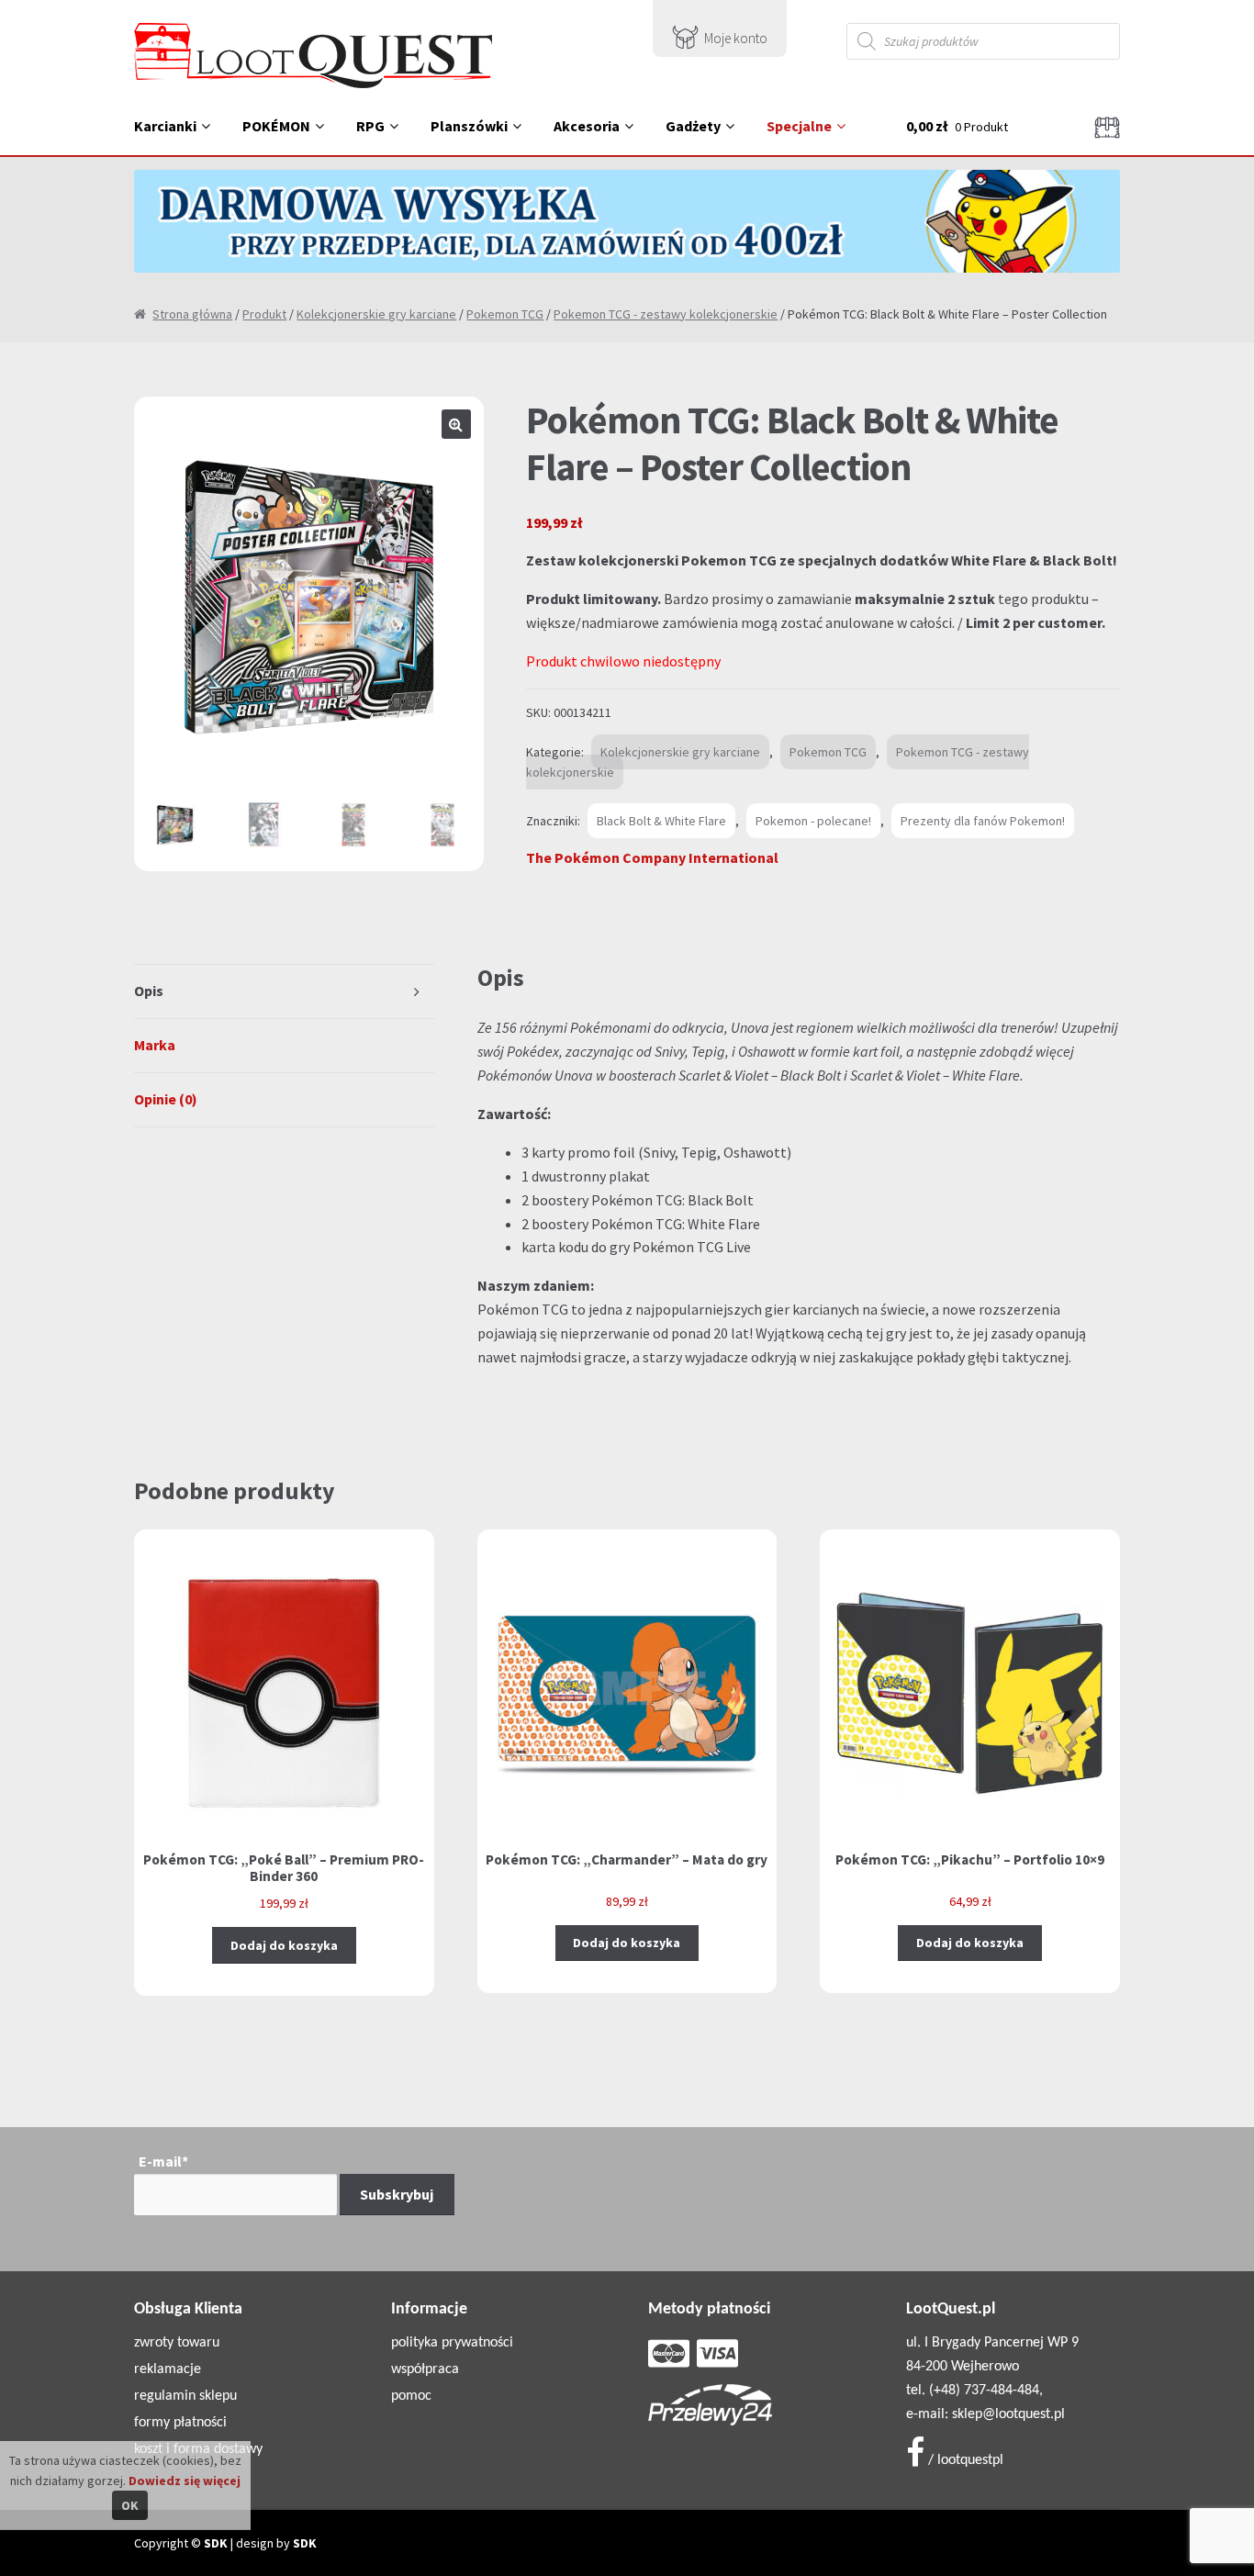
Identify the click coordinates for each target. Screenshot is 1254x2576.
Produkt (264, 314)
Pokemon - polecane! (813, 821)
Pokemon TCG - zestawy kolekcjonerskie (666, 314)
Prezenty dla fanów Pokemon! (983, 821)
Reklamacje (168, 2369)
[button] (456, 424)
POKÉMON (276, 126)
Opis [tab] (149, 991)
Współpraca (425, 2369)
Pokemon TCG (505, 314)
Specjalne (799, 126)
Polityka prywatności (452, 2343)
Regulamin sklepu (185, 2396)
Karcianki (165, 126)
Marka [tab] (155, 1045)
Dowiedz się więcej (185, 2481)
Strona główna (192, 314)
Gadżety (693, 126)
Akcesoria (587, 126)
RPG (370, 126)
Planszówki (469, 126)
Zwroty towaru (177, 2343)
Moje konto (736, 38)
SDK (216, 2543)
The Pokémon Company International (652, 857)
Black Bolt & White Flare (661, 821)
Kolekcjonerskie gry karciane (376, 314)
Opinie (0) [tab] (166, 1099)
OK (130, 2505)
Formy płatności (180, 2423)
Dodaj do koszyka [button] (284, 1945)
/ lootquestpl (964, 2460)
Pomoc (411, 2396)
